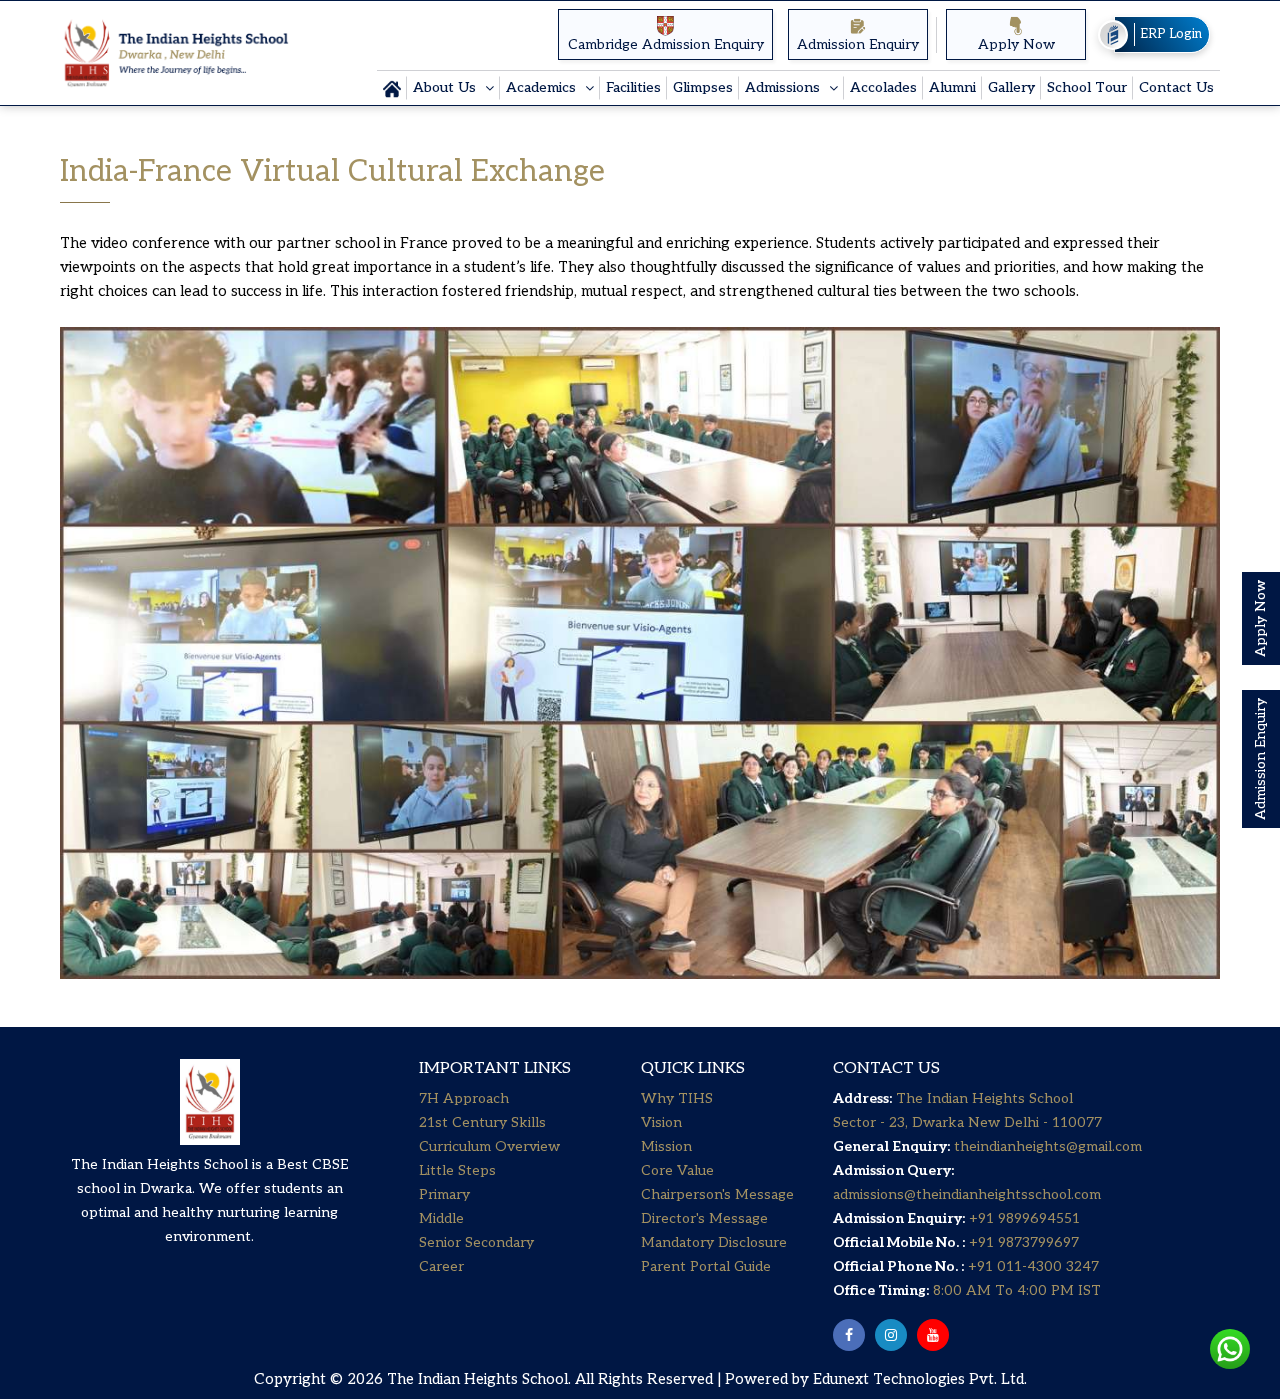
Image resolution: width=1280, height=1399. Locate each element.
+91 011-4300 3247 (1031, 1266)
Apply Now (1016, 44)
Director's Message (704, 1218)
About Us (446, 87)
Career (441, 1266)
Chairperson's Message (717, 1194)
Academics (543, 87)
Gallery (1011, 87)
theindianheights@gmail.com (1048, 1146)
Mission (666, 1146)
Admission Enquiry (858, 44)
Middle (441, 1218)
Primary (444, 1194)
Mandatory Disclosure (714, 1242)
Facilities (633, 87)
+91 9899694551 (1024, 1218)
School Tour (1087, 87)
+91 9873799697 (1022, 1242)
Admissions (784, 87)
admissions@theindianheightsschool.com (967, 1194)
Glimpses (703, 87)
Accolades (883, 87)
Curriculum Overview (489, 1146)
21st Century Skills (482, 1122)
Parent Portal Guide (706, 1266)
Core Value (677, 1170)
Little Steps (457, 1170)
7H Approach (464, 1098)
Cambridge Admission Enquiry (666, 44)
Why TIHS (677, 1098)
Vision (661, 1122)
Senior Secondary (476, 1242)
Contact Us (1176, 87)
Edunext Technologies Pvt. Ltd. (920, 1379)
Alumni (952, 87)
